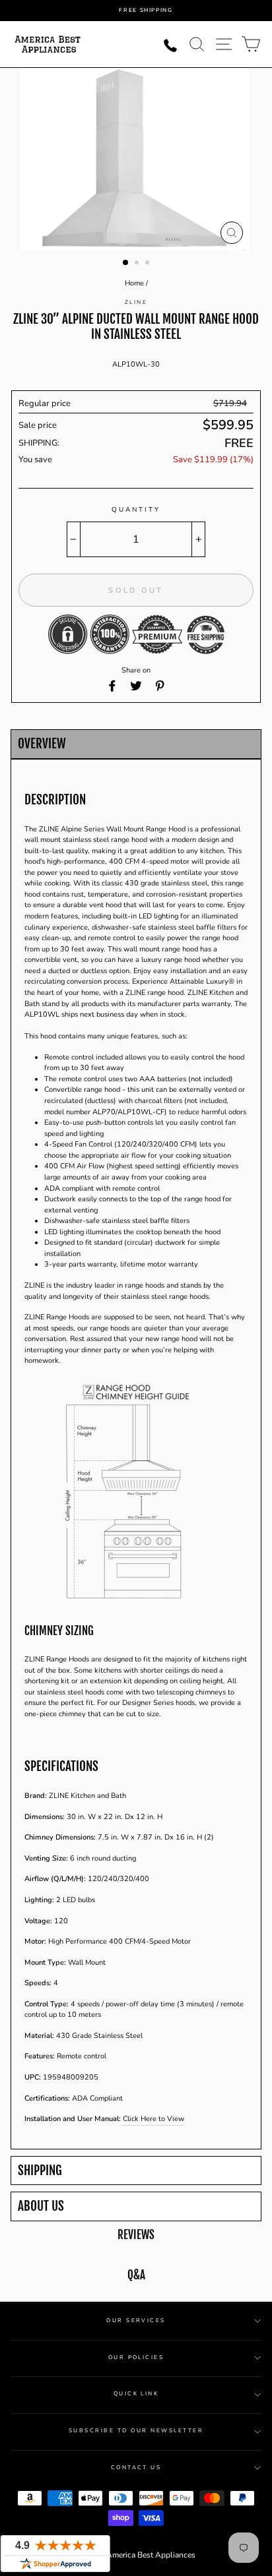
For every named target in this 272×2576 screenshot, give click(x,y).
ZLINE (136, 302)
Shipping (40, 2171)
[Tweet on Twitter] (136, 686)
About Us (41, 2206)
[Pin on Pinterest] (160, 686)
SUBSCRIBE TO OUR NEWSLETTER (136, 2431)
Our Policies (136, 2357)
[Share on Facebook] (112, 686)
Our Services (136, 2321)
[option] (146, 11)
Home (134, 283)
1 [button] (126, 263)
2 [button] (138, 264)
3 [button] (149, 264)
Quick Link (136, 2394)
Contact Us (136, 2468)
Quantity (136, 510)
